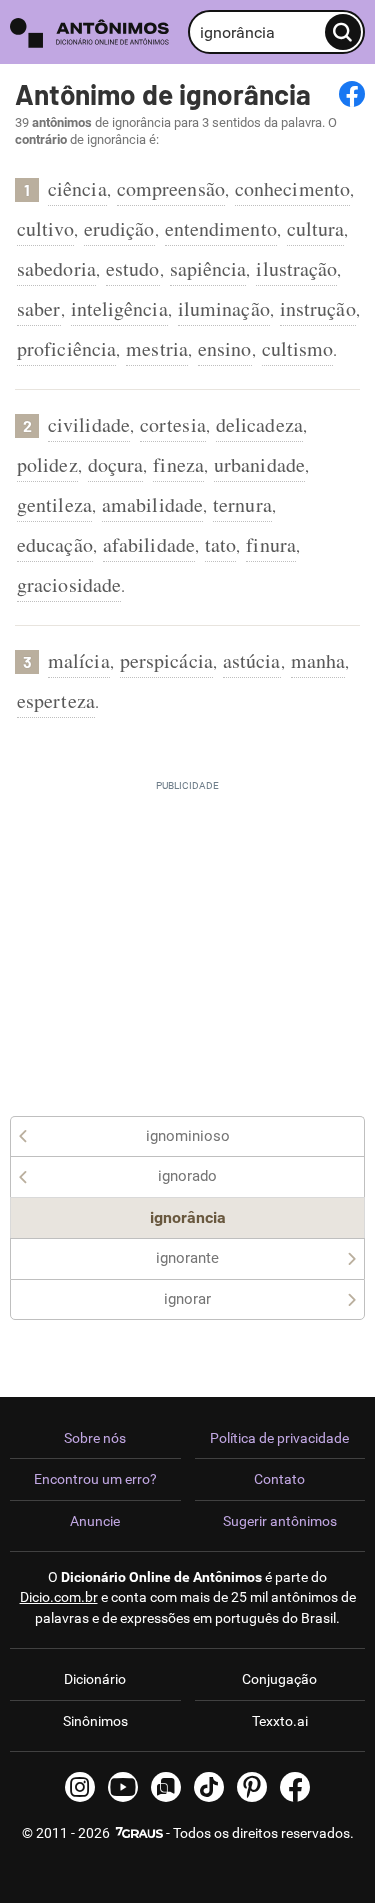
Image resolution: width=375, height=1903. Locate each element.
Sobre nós (95, 1438)
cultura (316, 228)
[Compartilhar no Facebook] (352, 94)
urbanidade (259, 464)
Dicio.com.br (59, 1597)
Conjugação (279, 1679)
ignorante (187, 1258)
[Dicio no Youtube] (123, 1787)
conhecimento (292, 188)
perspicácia (166, 660)
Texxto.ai (280, 1721)
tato (220, 544)
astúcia (252, 660)
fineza (178, 464)
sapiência (208, 268)
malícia (79, 660)
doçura (116, 464)
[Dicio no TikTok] (209, 1787)
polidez (47, 464)
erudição (119, 228)
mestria (157, 348)
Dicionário (95, 1679)
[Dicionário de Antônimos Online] (94, 32)
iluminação (224, 308)
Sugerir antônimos (280, 1521)
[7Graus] (138, 1833)
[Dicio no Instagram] (80, 1787)
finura (271, 544)
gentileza (54, 504)
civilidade (89, 424)
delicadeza (259, 424)
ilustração (296, 268)
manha (318, 660)
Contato (279, 1479)
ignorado (187, 1176)
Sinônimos (95, 1721)
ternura (242, 504)
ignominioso (188, 1136)
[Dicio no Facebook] (295, 1787)
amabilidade (152, 504)
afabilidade (149, 544)
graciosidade (69, 584)
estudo (133, 268)
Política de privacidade (279, 1438)
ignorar (187, 1299)
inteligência (119, 308)
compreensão (171, 188)
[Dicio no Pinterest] (252, 1787)
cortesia (173, 424)
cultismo (298, 348)
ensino (225, 348)
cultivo (45, 228)
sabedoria (56, 268)
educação (55, 544)
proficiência (66, 348)
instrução (318, 308)
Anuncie (95, 1521)
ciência (77, 188)
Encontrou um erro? (95, 1479)
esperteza (56, 700)
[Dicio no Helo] (166, 1787)
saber (39, 308)
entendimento (221, 228)
